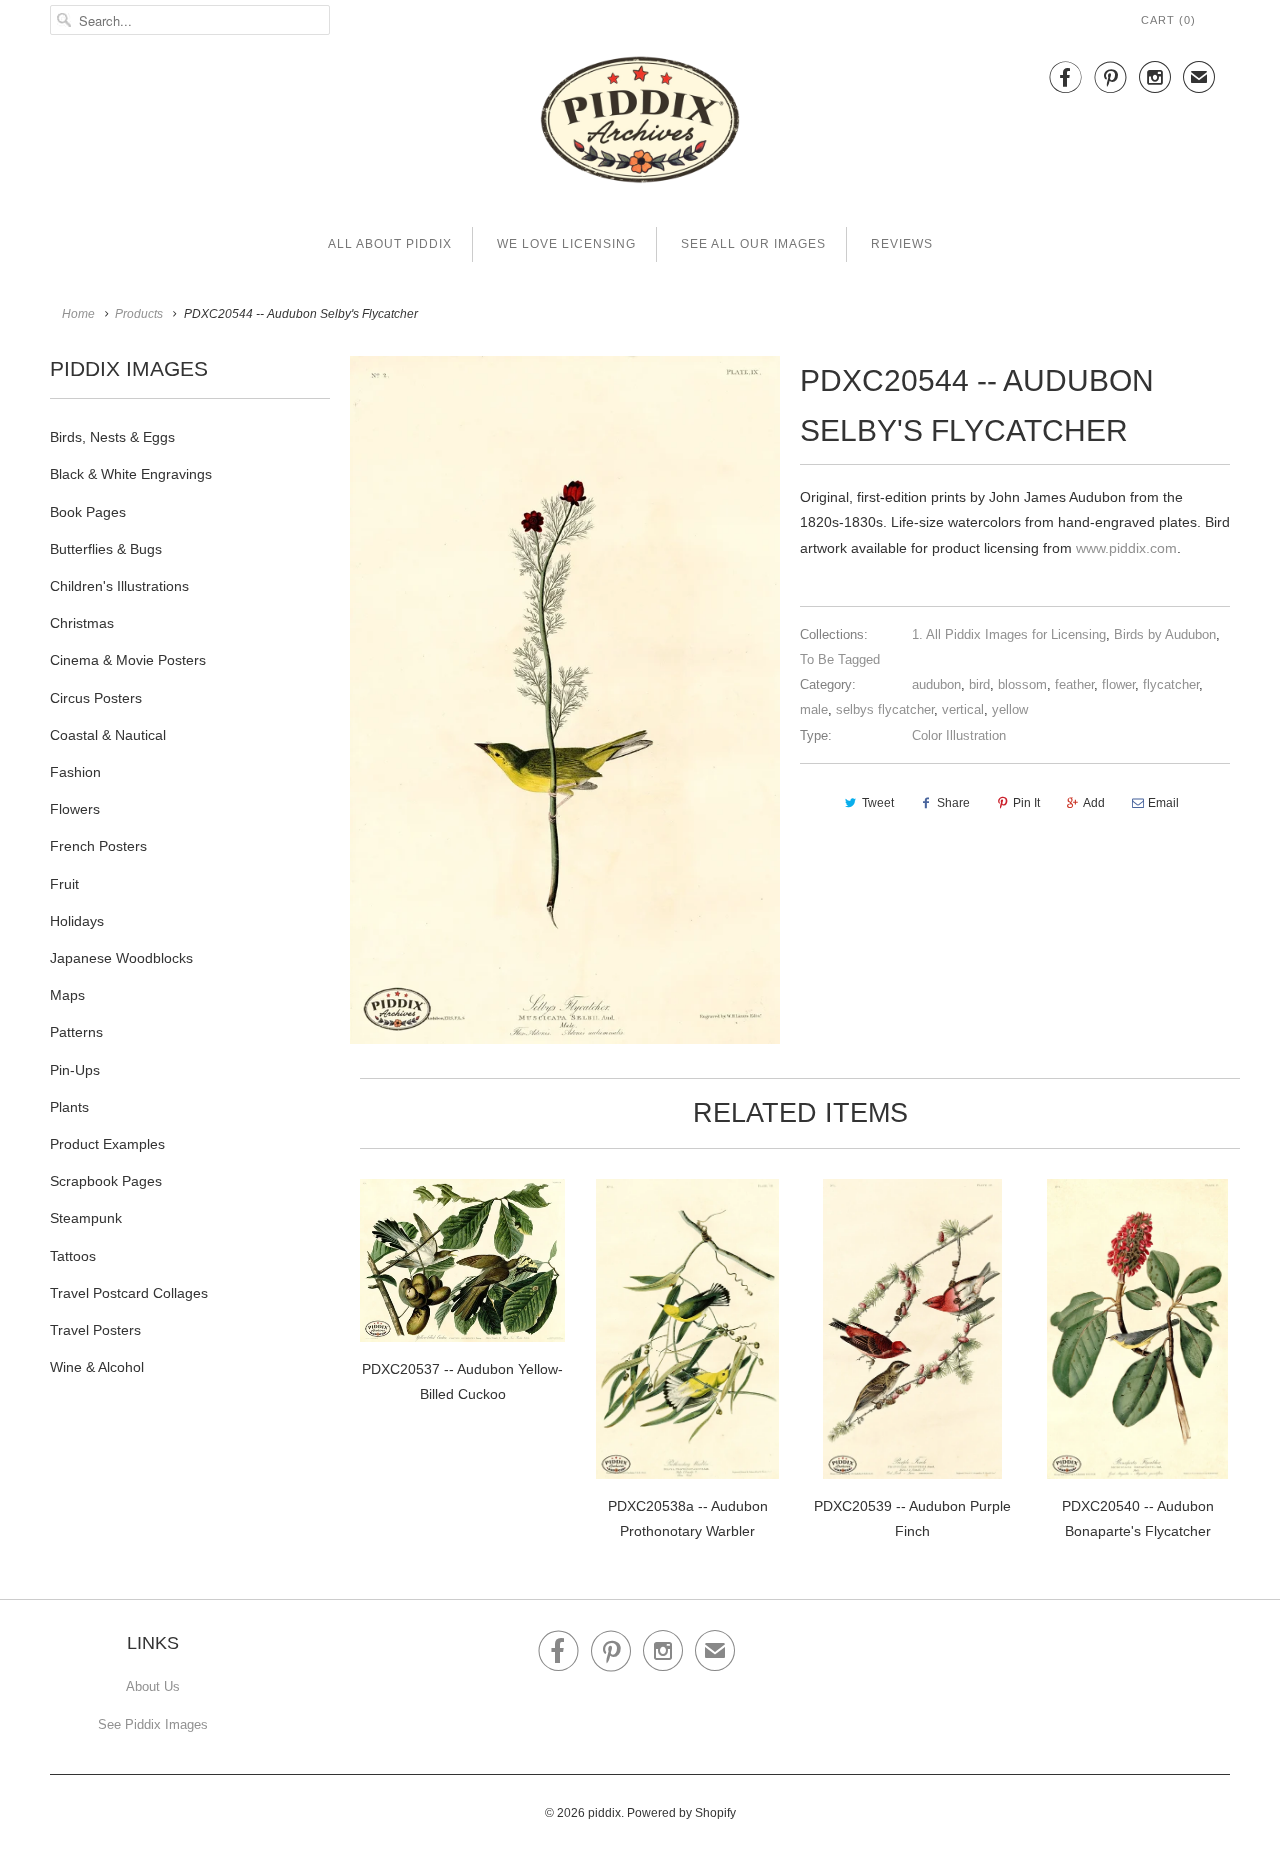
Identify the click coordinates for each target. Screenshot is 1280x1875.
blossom (1022, 684)
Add (1094, 803)
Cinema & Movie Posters (128, 660)
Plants (69, 1107)
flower (1118, 684)
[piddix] (640, 123)
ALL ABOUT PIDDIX (390, 244)
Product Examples (107, 1144)
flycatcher (1171, 684)
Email (1163, 803)
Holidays (77, 921)
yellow (1010, 709)
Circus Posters (96, 698)
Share (953, 803)
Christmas (82, 623)
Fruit (64, 884)
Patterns (76, 1032)
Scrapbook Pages (106, 1181)
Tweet (878, 803)
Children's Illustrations (119, 586)
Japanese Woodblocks (121, 958)
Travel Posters (95, 1330)
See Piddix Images (153, 1724)
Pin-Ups (75, 1070)
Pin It (1026, 803)
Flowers (75, 809)
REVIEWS (902, 244)
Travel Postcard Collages (129, 1293)
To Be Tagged (840, 659)
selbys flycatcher (885, 709)
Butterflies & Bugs (106, 549)
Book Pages (88, 512)
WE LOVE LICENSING (566, 244)
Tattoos (73, 1256)
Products (139, 314)
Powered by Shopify (681, 1813)
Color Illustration (959, 735)
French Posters (98, 846)
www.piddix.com (1126, 548)
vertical (963, 709)
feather (1074, 684)
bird (979, 684)
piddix (604, 1813)
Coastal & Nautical (108, 735)
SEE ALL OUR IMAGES (753, 244)
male (814, 709)
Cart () (1168, 20)
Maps (67, 995)
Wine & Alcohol (97, 1367)
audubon (936, 684)
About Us (153, 1686)
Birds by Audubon (1165, 634)
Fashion (75, 772)
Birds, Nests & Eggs (112, 437)
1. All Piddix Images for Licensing (1009, 634)
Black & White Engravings (131, 474)
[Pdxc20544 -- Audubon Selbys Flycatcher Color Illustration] (565, 700)
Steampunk (86, 1218)
